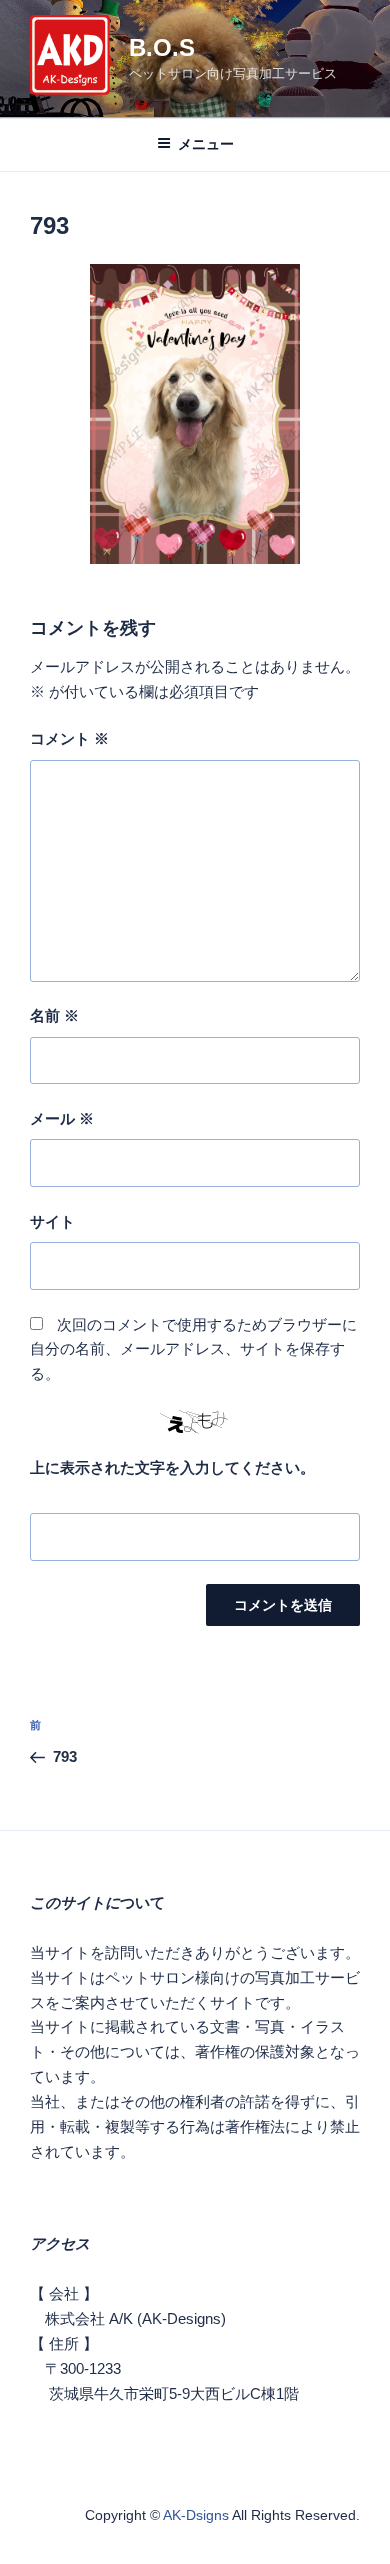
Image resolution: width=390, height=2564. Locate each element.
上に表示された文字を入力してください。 (172, 1467)
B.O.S (162, 47)
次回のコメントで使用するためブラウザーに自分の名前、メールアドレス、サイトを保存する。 (193, 1349)
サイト (52, 1221)
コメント (69, 738)
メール (62, 1118)
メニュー (206, 144)
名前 (54, 1015)
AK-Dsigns (196, 2515)
